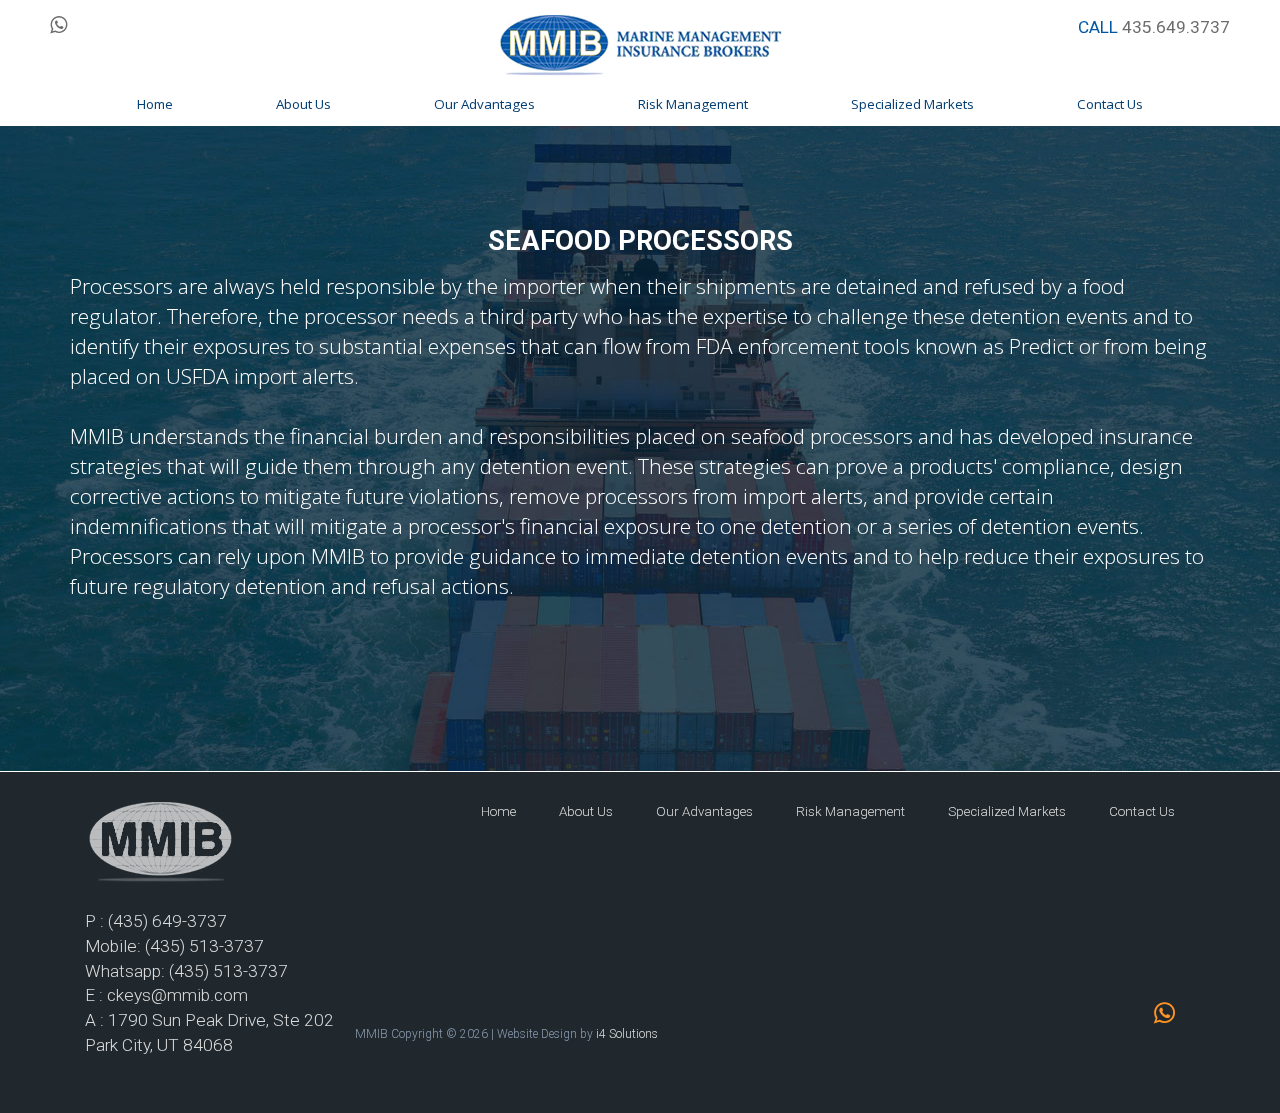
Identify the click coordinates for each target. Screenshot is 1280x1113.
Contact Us (1142, 811)
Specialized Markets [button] (912, 104)
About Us (586, 811)
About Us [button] (303, 104)
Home (498, 811)
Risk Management (850, 811)
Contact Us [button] (1110, 104)
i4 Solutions (627, 1034)
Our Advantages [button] (484, 104)
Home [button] (155, 104)
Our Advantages (704, 811)
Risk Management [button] (693, 104)
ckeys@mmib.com (177, 995)
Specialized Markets (1007, 811)
